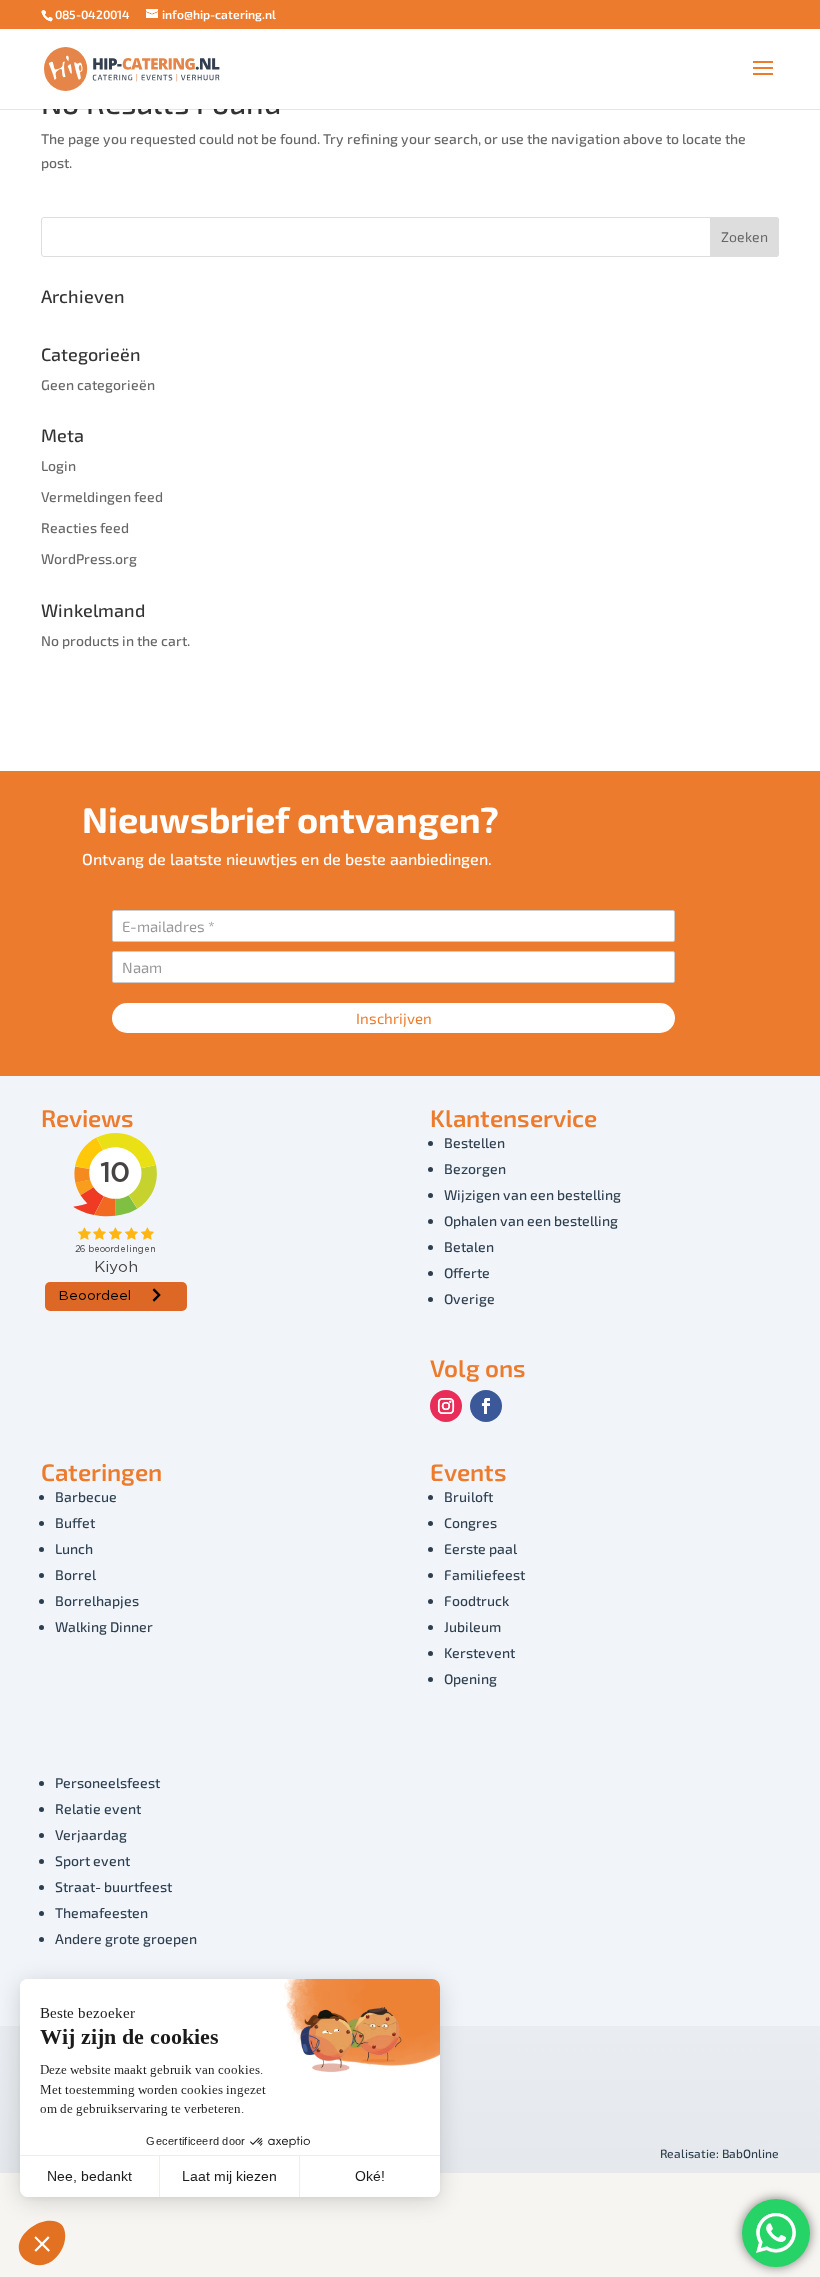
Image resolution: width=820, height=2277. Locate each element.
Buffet (75, 1522)
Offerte (467, 1272)
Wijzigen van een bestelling (532, 1194)
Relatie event (98, 1808)
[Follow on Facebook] (486, 1406)
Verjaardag (91, 1834)
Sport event (92, 1860)
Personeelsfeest (107, 1782)
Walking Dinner (104, 1626)
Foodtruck (476, 1600)
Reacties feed (85, 527)
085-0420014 (92, 14)
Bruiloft (468, 1496)
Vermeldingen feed (102, 496)
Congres (470, 1522)
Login (58, 465)
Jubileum (472, 1626)
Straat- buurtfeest (113, 1886)
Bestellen (474, 1142)
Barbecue (86, 1496)
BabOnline (750, 2153)
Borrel (75, 1574)
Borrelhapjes (97, 1600)
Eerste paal (480, 1548)
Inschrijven (394, 1018)
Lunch (74, 1548)
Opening (470, 1678)
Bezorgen (475, 1168)
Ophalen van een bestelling (531, 1220)
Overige (469, 1298)
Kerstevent (479, 1652)
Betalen (469, 1246)
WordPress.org (89, 558)
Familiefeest (484, 1574)
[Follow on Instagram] (446, 1406)
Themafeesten (101, 1912)
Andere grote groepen (126, 1938)
